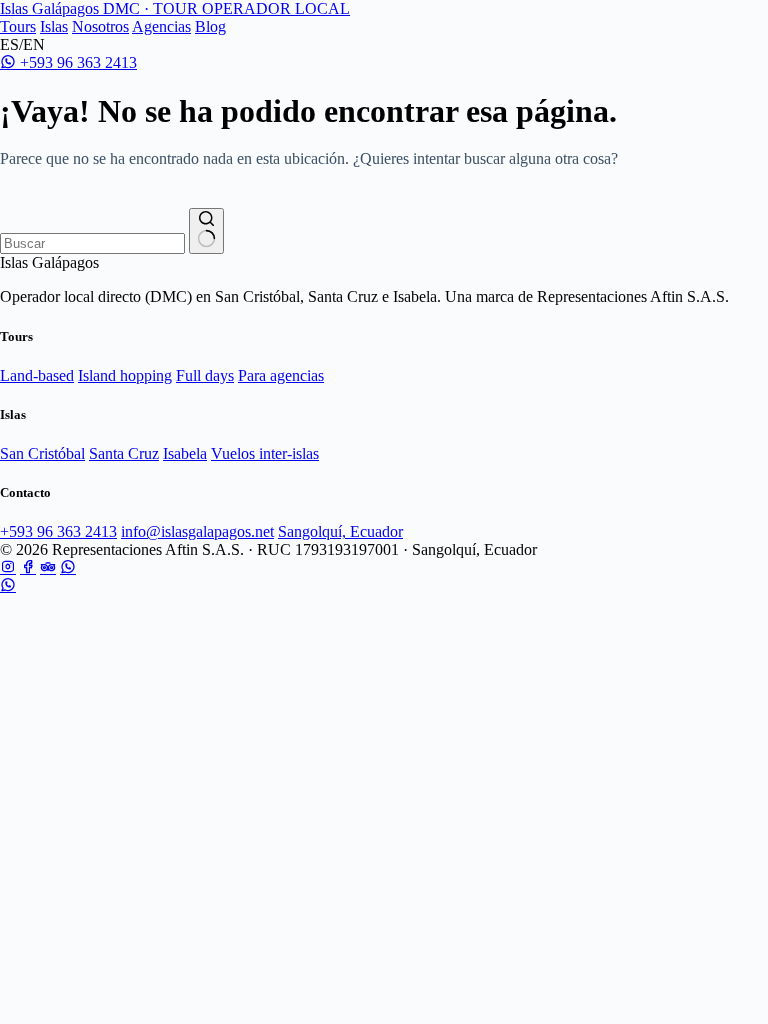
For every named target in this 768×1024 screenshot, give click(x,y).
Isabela (185, 453)
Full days (205, 375)
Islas (54, 26)
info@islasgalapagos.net (197, 531)
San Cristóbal (42, 453)
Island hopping (125, 375)
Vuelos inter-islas (265, 453)
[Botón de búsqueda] (206, 231)
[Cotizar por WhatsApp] (8, 585)
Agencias (161, 26)
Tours (18, 26)
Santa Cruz (124, 453)
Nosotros (100, 26)
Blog (210, 26)
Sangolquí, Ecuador (340, 531)
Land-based (37, 375)
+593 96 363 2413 (76, 62)
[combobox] (92, 243)
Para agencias (281, 375)
